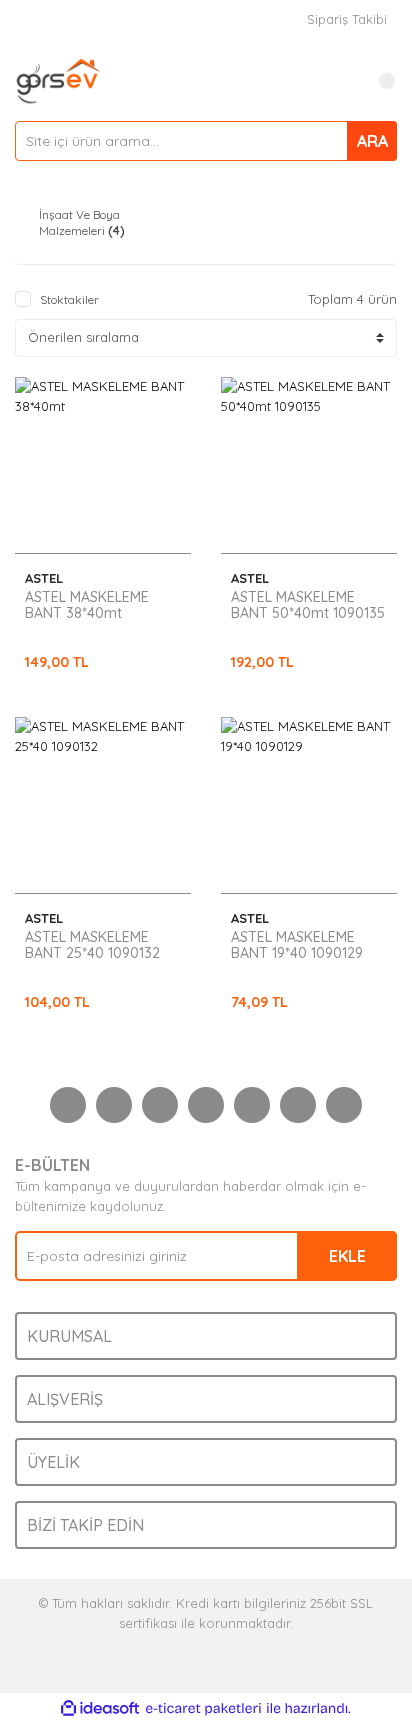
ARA (372, 141)
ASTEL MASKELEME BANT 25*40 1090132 (92, 945)
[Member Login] (337, 81)
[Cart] (377, 81)
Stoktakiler (69, 299)
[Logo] (59, 79)
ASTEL (44, 578)
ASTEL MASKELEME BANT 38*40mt (87, 605)
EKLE (347, 1256)
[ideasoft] (100, 1709)
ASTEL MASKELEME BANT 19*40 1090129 (297, 945)
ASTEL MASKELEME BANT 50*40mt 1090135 (308, 605)
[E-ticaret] (203, 1709)
